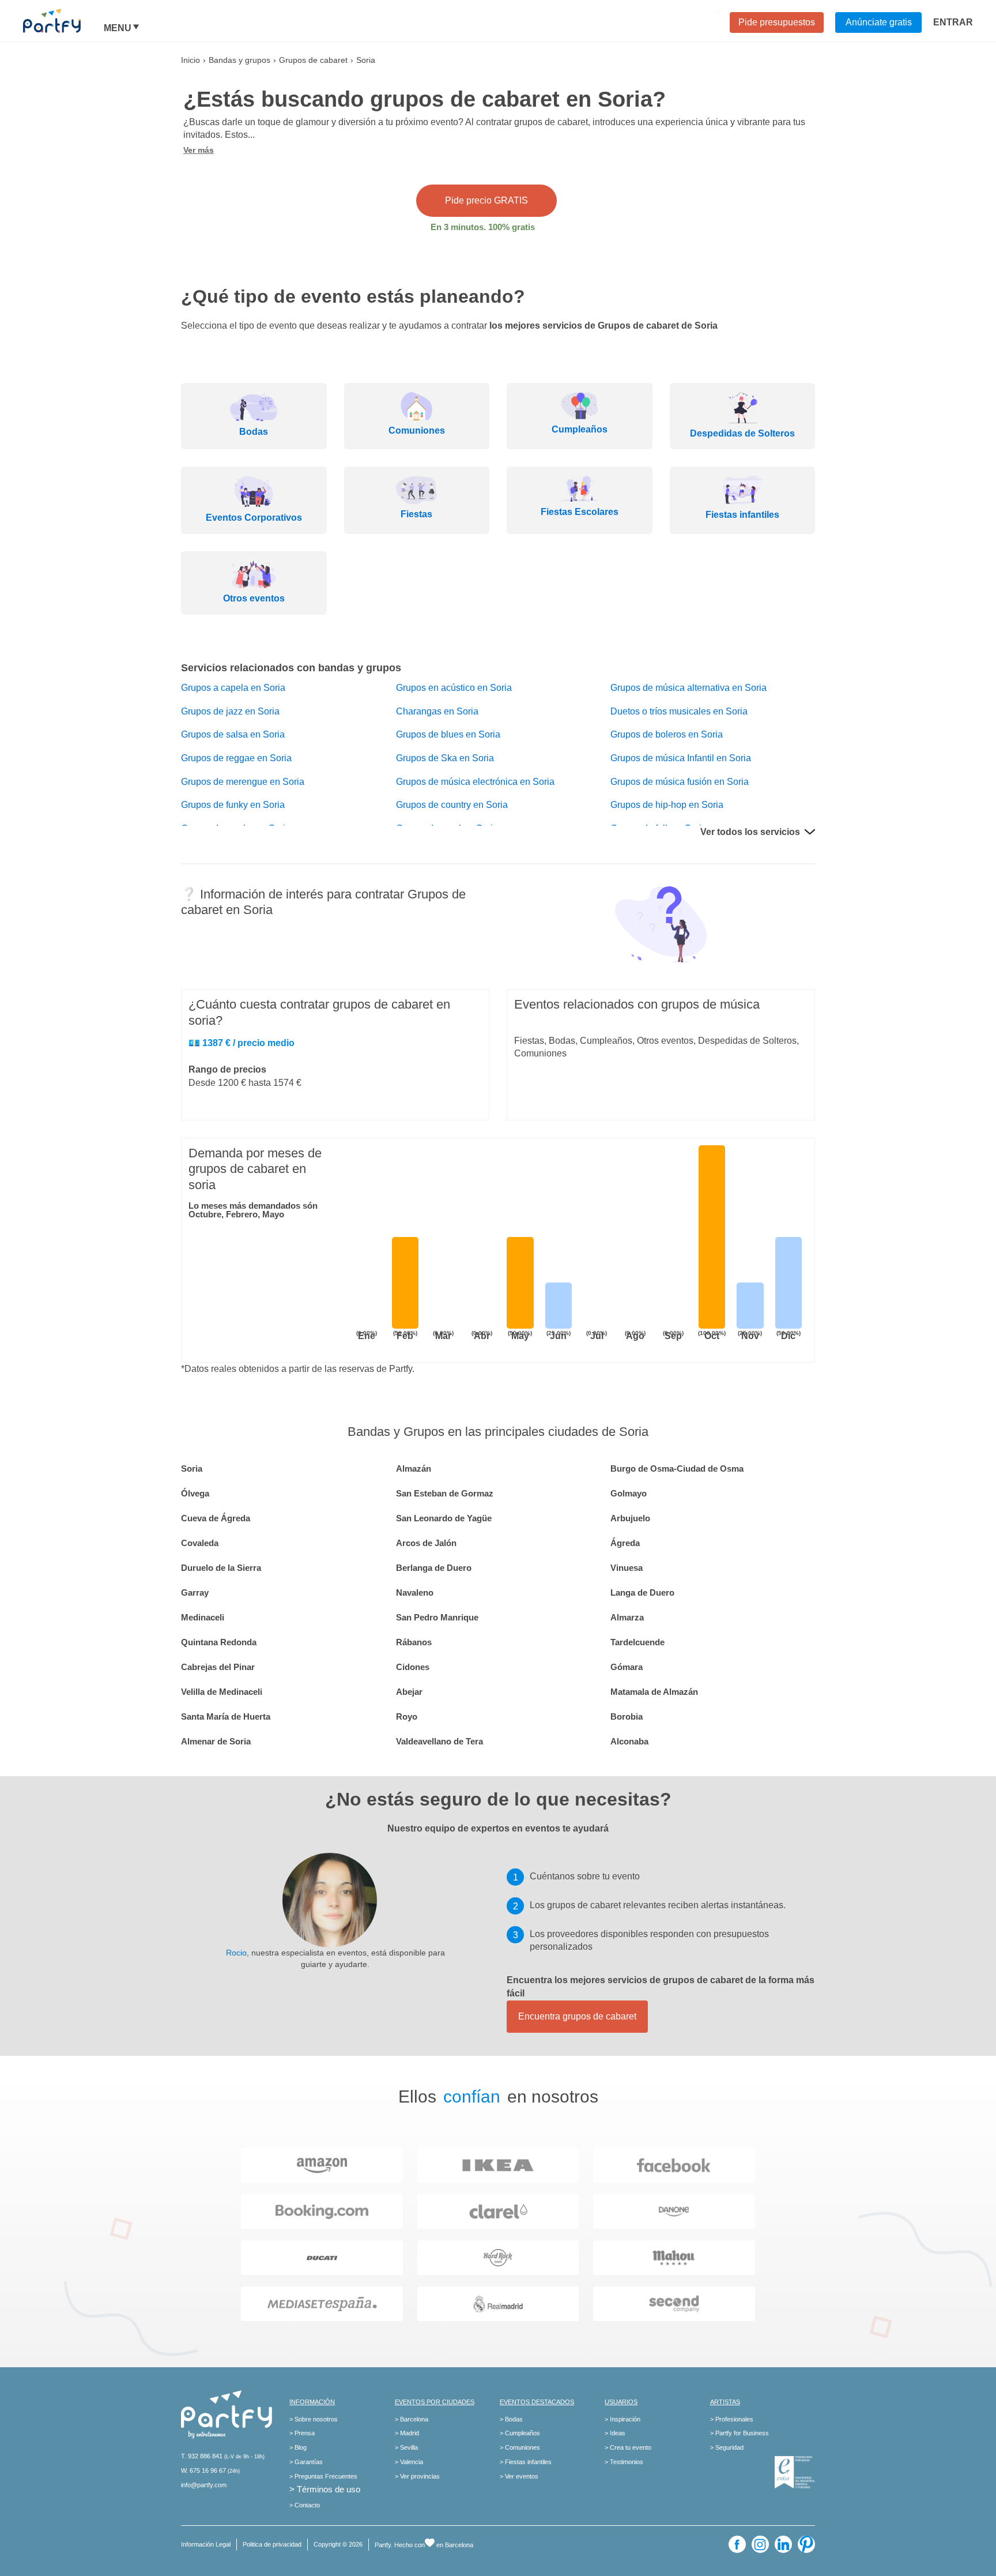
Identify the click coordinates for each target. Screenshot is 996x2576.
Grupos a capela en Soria (233, 688)
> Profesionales (732, 2419)
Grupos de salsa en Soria (233, 734)
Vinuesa (627, 1568)
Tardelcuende (637, 1642)
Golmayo (629, 1493)
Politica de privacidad (272, 2544)
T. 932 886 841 (202, 2456)
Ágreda (625, 1543)
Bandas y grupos (239, 60)
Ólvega (195, 1493)
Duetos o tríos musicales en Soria (679, 711)
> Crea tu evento (628, 2447)
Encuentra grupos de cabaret (577, 2016)
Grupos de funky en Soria (233, 805)
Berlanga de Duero (434, 1568)
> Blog (298, 2447)
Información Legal (206, 2544)
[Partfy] (63, 21)
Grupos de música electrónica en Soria (475, 782)
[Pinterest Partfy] (806, 2544)
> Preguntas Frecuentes (323, 2476)
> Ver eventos (519, 2476)
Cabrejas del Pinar (218, 1667)
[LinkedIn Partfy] (783, 2544)
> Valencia (409, 2462)
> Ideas (615, 2433)
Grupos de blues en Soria (448, 734)
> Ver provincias (417, 2476)
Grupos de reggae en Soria (236, 758)
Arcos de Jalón (426, 1543)
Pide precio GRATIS (486, 200)
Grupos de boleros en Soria (667, 734)
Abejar (409, 1692)
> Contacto (305, 2505)
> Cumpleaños (520, 2433)
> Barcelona (412, 2419)
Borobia (627, 1716)
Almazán (414, 1468)
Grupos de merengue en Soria (243, 782)
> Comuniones (520, 2447)
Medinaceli (203, 1617)
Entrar (953, 22)
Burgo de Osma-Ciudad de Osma (677, 1468)
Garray (195, 1592)
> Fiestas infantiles (526, 2462)
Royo (407, 1716)
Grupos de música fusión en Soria (680, 782)
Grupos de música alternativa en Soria (688, 688)
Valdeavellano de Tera (439, 1741)
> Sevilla (406, 2447)
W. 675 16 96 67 (203, 2470)
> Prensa (302, 2433)
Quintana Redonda (219, 1642)
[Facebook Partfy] (737, 2544)
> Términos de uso (325, 2489)
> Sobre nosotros (314, 2419)
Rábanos (414, 1642)
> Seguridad (727, 2447)
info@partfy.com (204, 2485)
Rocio (236, 1953)
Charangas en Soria (437, 711)
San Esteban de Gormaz (445, 1493)
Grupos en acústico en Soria (454, 688)
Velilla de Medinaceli (222, 1692)
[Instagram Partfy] (760, 2544)
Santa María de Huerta (226, 1716)
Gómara (627, 1667)
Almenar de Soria (216, 1741)
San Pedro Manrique (437, 1617)
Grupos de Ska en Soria (445, 758)
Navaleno (415, 1592)
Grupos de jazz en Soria (230, 711)
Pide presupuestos (777, 22)
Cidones (413, 1667)
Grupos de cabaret (313, 60)
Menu (118, 28)
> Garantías (306, 2462)
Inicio (190, 60)
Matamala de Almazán (654, 1692)
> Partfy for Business (740, 2433)
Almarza (627, 1617)
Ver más (199, 150)
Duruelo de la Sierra (221, 1568)
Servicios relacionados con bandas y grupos (291, 668)
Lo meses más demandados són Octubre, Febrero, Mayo (253, 1210)
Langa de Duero (642, 1592)
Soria (192, 1468)
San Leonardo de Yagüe (444, 1518)
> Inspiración (622, 2419)
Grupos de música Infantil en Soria (681, 758)
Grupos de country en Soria (452, 805)
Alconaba (629, 1741)
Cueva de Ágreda (216, 1518)
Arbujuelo (630, 1518)
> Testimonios (624, 2462)
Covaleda (200, 1543)
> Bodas (511, 2419)
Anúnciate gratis (879, 22)
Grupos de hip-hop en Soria (667, 805)
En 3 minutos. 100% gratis (483, 227)
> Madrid (407, 2433)
